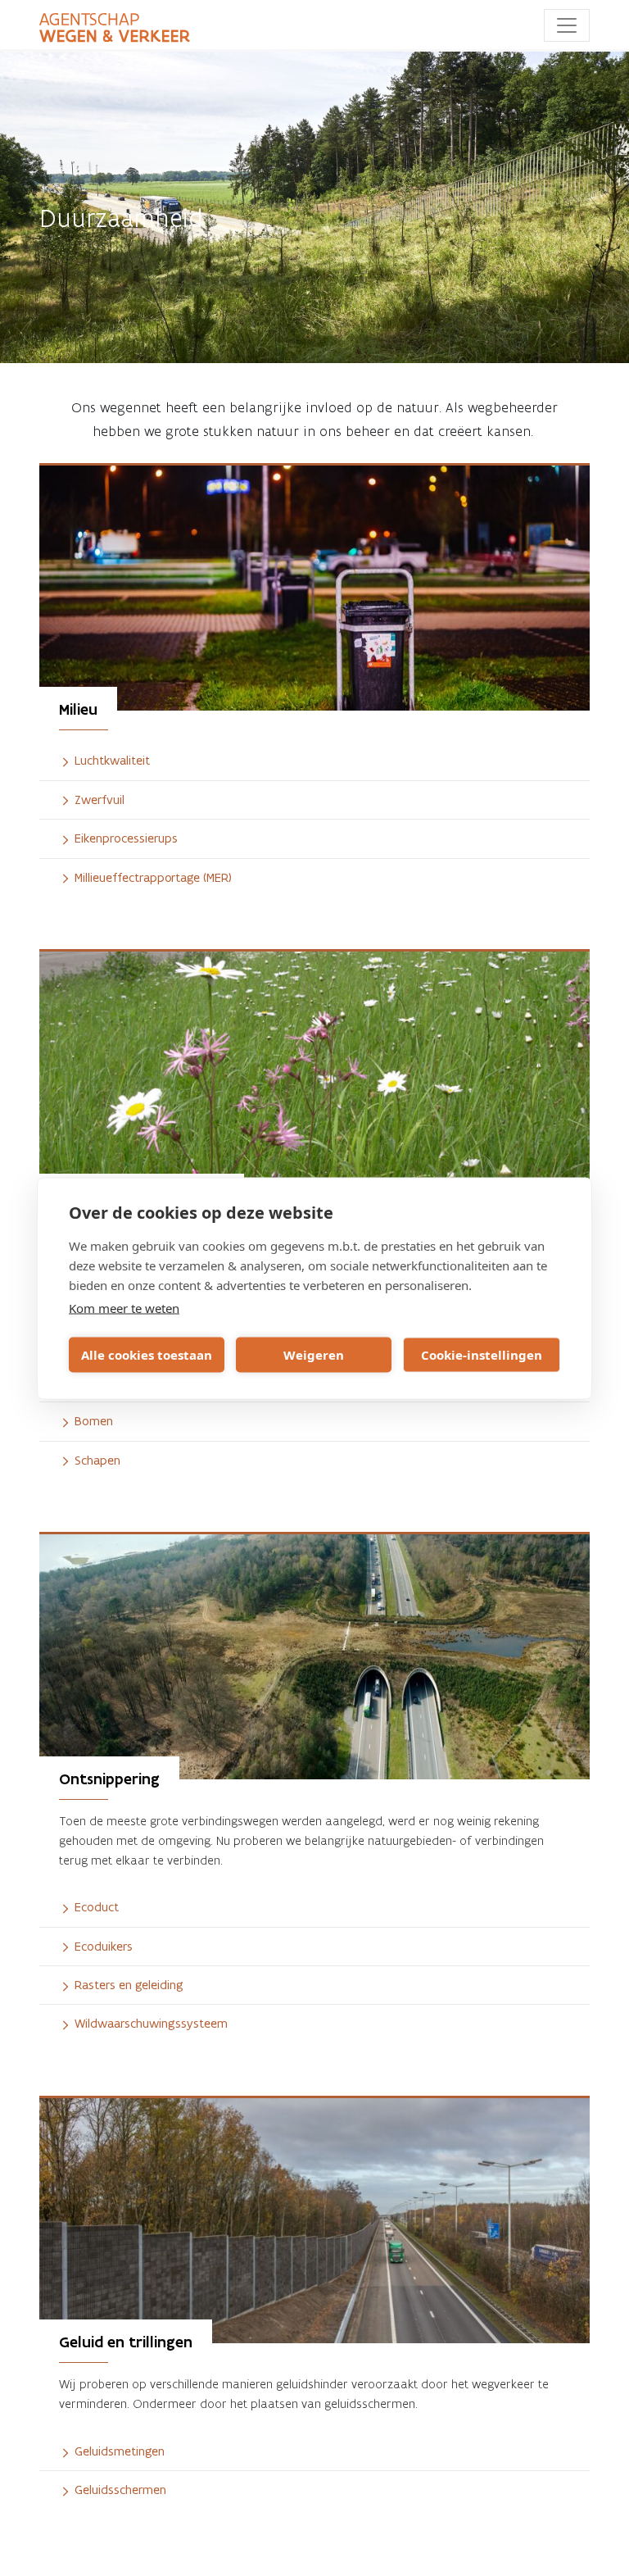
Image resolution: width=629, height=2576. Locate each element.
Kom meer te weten (124, 1307)
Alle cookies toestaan (147, 1355)
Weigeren (314, 1355)
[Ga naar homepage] (115, 28)
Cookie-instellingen (482, 1355)
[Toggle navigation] (567, 25)
